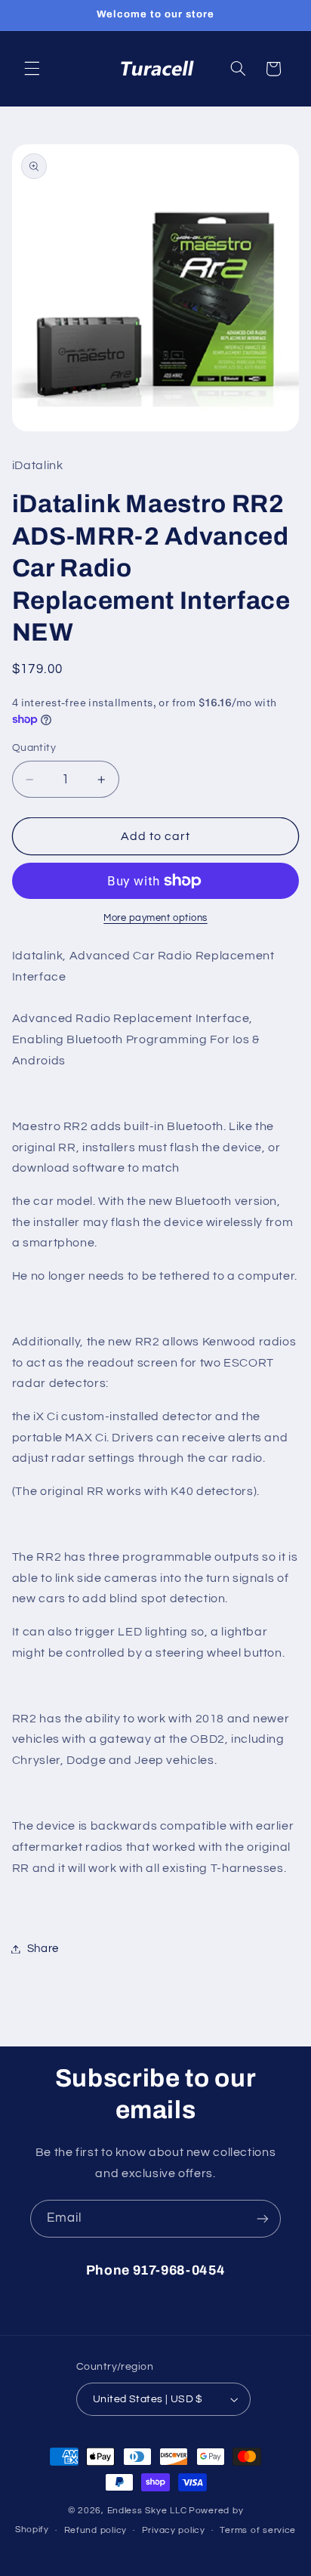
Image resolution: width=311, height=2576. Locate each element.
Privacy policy (174, 2530)
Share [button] (43, 1949)
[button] (32, 69)
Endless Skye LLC (147, 2511)
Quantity (34, 748)
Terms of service (258, 2530)
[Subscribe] (263, 2218)
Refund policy (96, 2530)
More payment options (155, 918)
